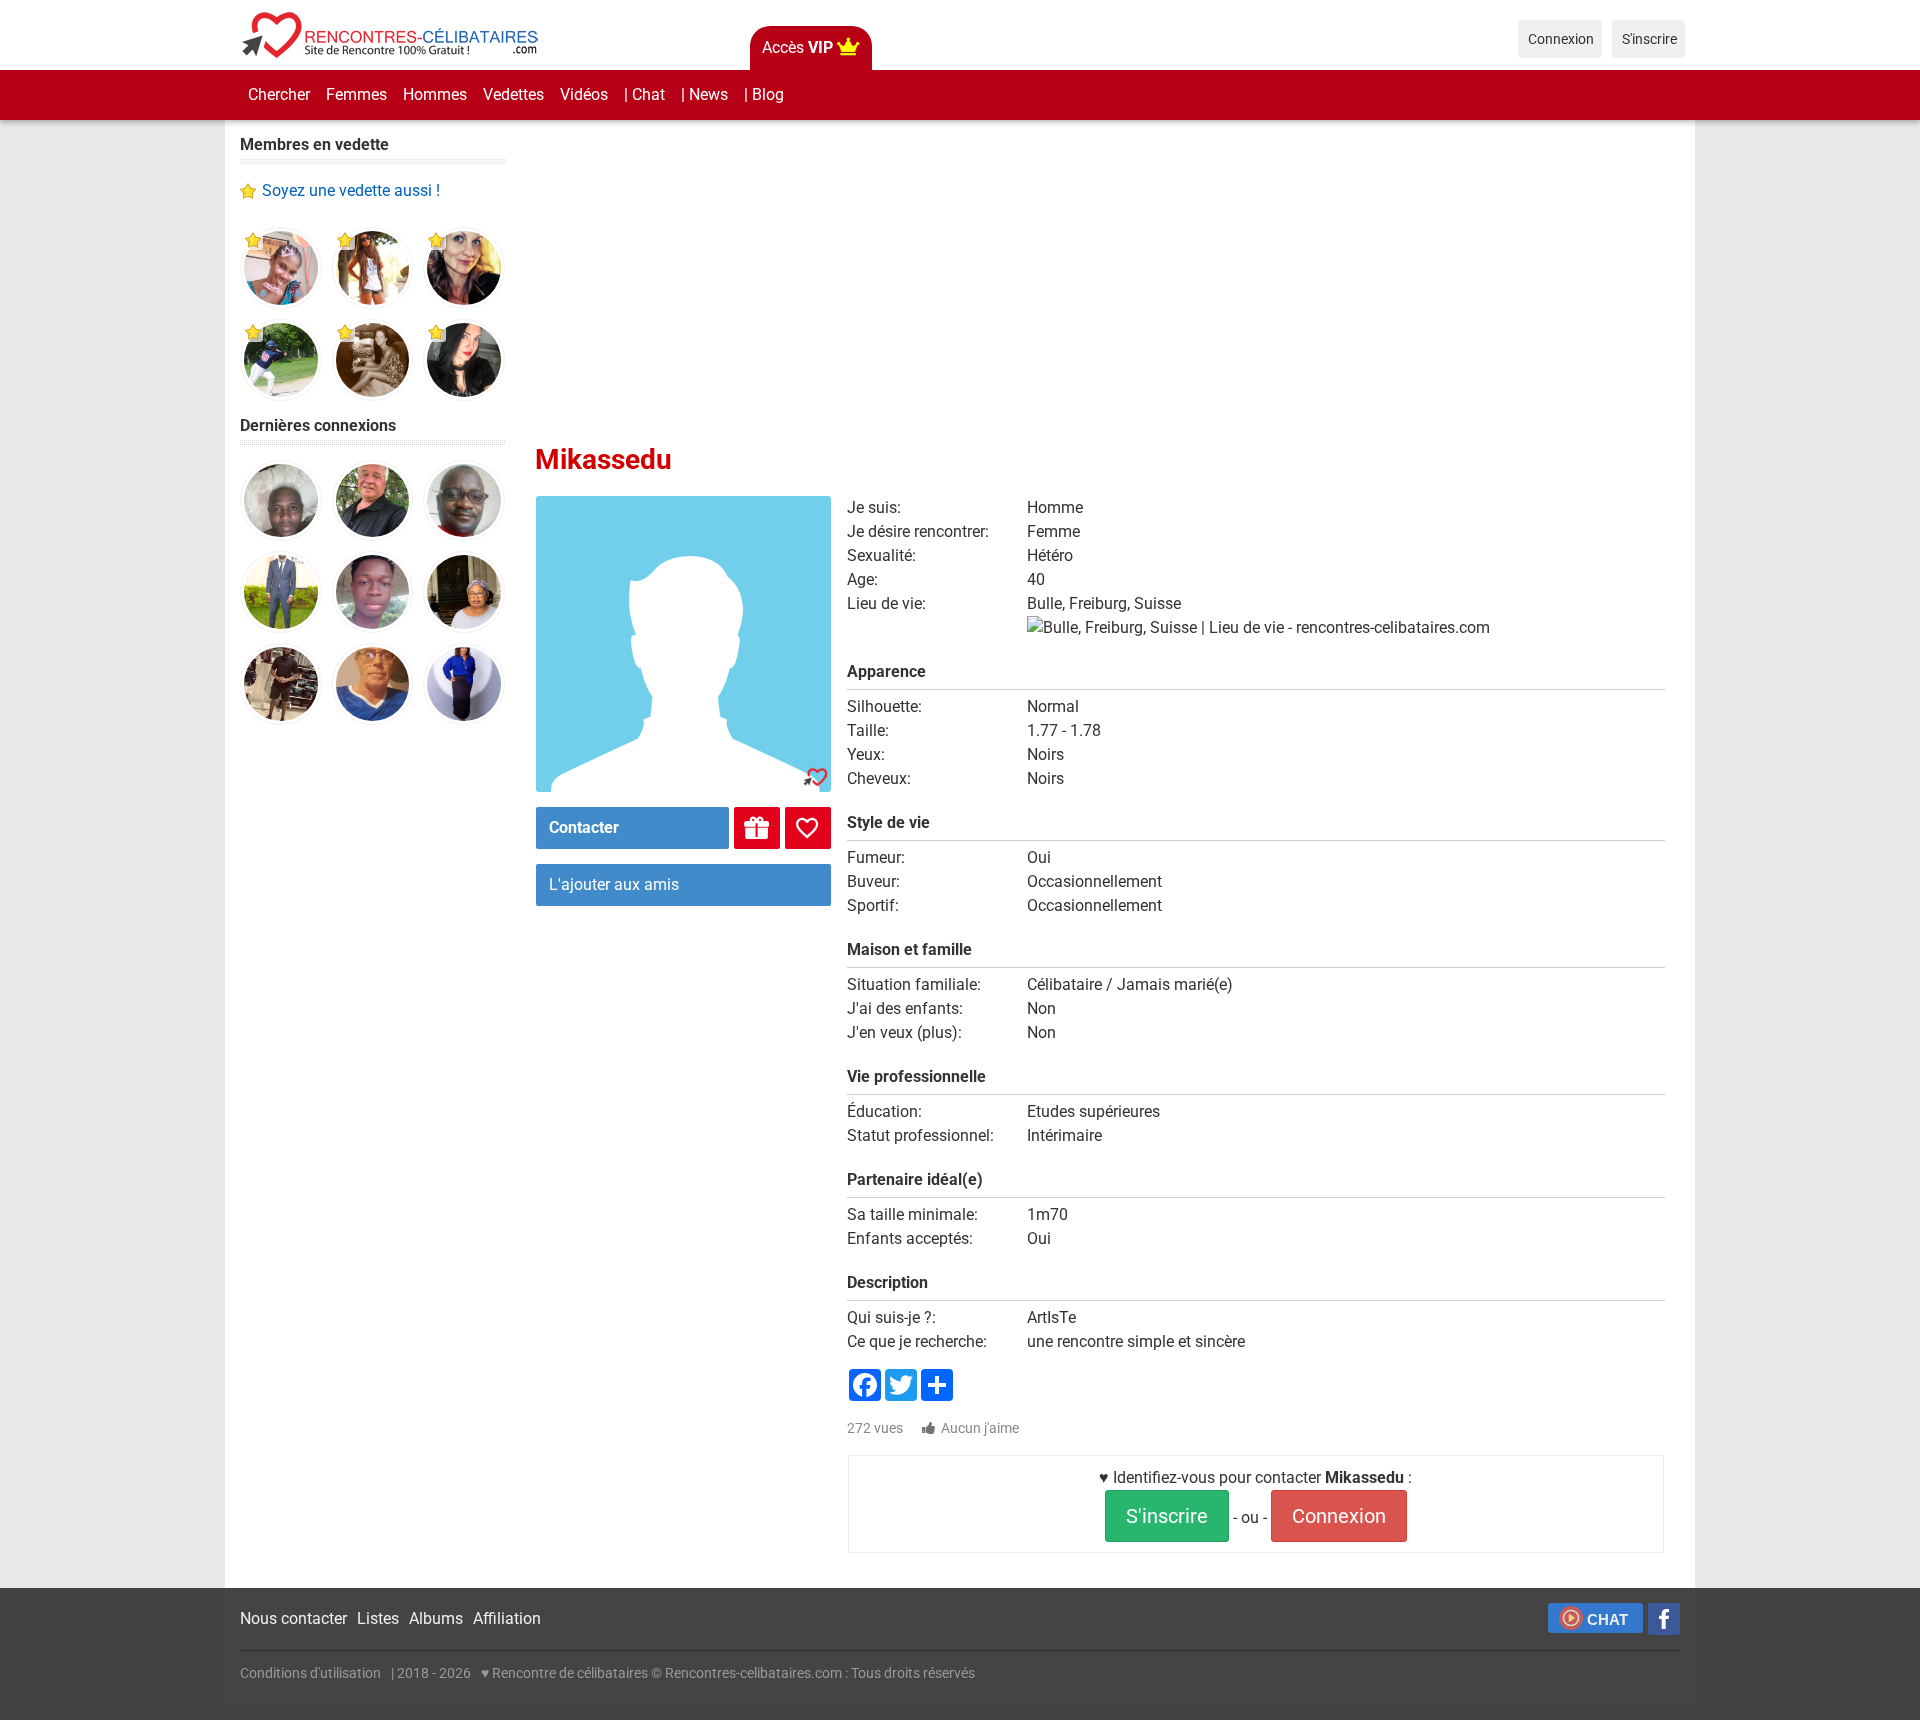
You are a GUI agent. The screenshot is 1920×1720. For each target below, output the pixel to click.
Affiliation (507, 1618)
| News (704, 94)
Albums (436, 1618)
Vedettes (513, 94)
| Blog (764, 94)
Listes (378, 1618)
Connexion (1339, 1516)
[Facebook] (1664, 1619)
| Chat (644, 94)
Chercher (279, 94)
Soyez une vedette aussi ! (351, 190)
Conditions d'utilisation (310, 1673)
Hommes (435, 94)
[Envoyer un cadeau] (757, 828)
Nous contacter (293, 1618)
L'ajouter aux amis (614, 884)
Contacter (584, 827)
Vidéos (584, 94)
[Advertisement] (372, 1050)
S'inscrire (1167, 1516)
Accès (797, 47)
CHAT (1607, 1619)
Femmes (356, 94)
